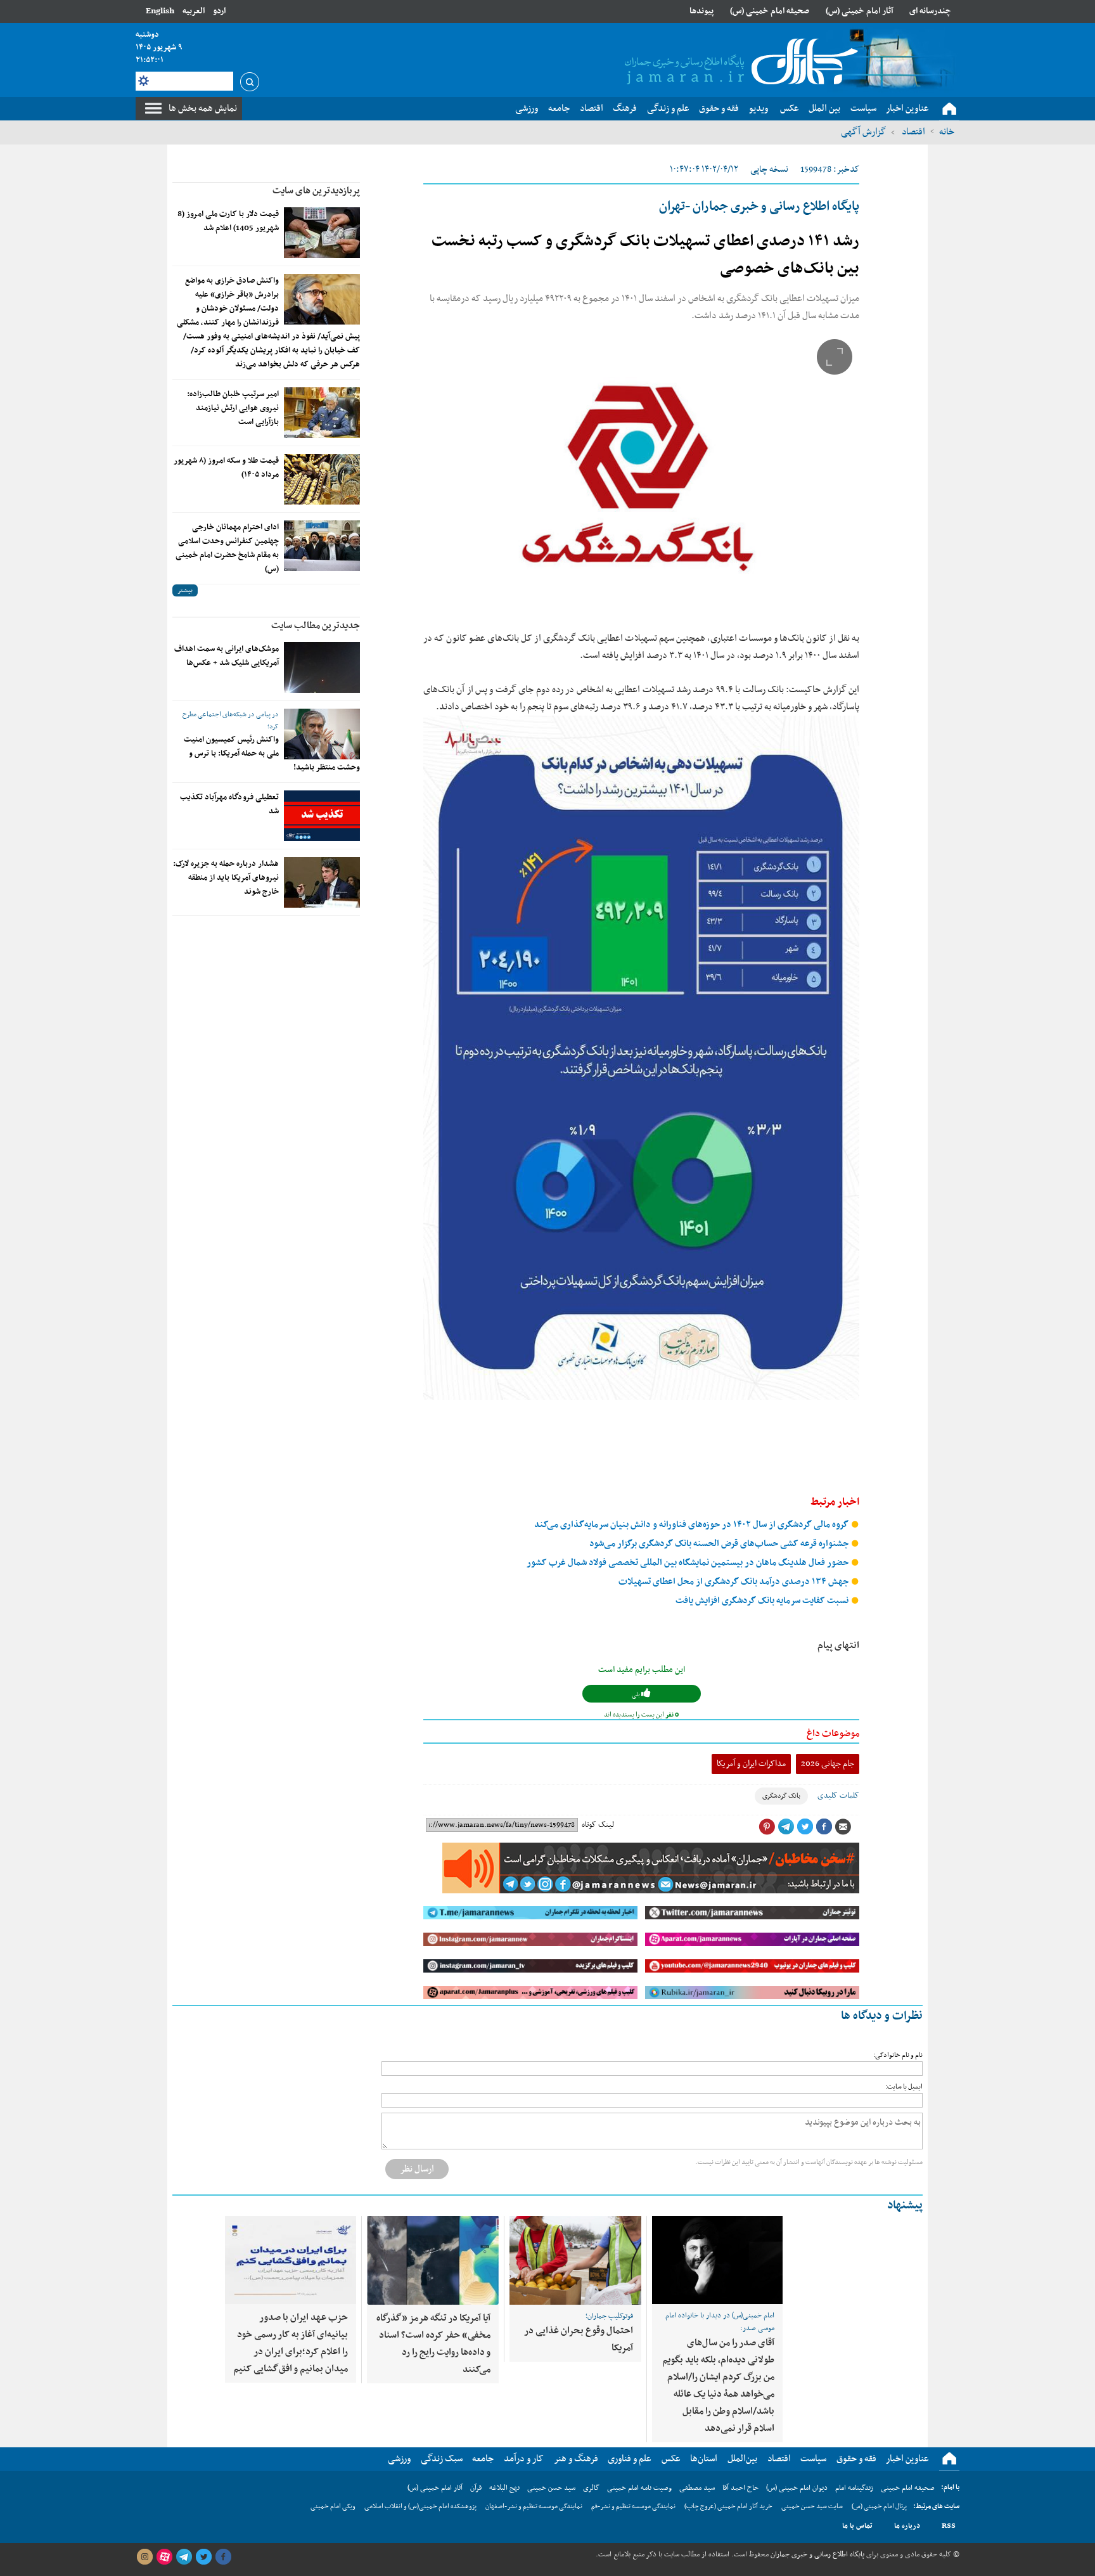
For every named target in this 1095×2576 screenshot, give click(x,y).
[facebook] (223, 2557)
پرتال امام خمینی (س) (879, 2507)
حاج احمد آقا (740, 2488)
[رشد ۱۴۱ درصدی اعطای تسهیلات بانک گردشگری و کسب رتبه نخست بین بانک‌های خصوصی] (641, 477)
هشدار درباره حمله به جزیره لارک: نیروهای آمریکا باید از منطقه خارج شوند (226, 878)
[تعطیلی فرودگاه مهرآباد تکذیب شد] (322, 816)
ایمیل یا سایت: (904, 2087)
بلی (637, 1695)
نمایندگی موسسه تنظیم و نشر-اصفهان (534, 2507)
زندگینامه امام (854, 2488)
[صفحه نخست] (949, 109)
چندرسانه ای (930, 11)
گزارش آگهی (863, 132)
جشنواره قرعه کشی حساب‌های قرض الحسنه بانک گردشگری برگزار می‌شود (720, 1544)
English (160, 11)
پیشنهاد (905, 2206)
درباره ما (907, 2526)
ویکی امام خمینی (333, 2507)
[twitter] (203, 2557)
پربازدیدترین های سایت (316, 191)
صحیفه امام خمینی (908, 2488)
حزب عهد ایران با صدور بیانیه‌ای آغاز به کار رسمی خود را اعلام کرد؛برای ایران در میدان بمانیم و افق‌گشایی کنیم (291, 2343)
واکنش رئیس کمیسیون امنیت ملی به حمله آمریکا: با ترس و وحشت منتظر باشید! (272, 754)
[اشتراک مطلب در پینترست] (767, 1827)
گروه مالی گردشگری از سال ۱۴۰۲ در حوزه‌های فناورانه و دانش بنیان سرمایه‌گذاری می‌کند (692, 1525)
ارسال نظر (417, 2169)
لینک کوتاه (598, 1825)
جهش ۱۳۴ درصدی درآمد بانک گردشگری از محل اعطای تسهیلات (734, 1582)
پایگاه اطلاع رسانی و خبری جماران (816, 2554)
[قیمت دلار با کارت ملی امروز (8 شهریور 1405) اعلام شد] (322, 233)
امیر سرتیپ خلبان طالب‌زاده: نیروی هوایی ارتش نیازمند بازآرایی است (233, 408)
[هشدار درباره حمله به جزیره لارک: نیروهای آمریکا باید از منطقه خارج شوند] (322, 882)
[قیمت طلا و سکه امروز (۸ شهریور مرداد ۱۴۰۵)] (322, 479)
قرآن (476, 2488)
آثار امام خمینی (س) (860, 11)
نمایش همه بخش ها (203, 108)
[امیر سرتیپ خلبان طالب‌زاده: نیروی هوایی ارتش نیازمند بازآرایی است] (322, 413)
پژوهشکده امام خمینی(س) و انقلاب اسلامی (420, 2507)
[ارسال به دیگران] (843, 1827)
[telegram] (184, 2557)
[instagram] (144, 2557)
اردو (219, 11)
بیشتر (185, 590)
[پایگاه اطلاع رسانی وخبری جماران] (739, 63)
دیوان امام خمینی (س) (797, 2488)
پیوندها (701, 11)
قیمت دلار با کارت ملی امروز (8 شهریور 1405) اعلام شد (228, 221)
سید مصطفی (697, 2488)
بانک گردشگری (781, 1796)
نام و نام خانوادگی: (898, 2055)
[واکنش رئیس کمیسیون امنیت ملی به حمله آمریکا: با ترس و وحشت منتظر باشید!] (322, 734)
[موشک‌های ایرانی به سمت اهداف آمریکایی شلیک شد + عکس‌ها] (322, 667)
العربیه (194, 11)
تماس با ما (857, 2526)
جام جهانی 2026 (828, 1764)
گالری (591, 2488)
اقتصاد (912, 132)
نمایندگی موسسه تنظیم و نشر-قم (633, 2507)
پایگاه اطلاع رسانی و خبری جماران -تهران (759, 207)
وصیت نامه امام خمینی (639, 2488)
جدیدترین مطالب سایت (316, 626)
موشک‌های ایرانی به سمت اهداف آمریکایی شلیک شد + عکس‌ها (227, 656)
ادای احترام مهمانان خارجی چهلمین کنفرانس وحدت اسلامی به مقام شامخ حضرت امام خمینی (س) (227, 548)
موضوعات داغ (833, 1734)
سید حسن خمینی (551, 2488)
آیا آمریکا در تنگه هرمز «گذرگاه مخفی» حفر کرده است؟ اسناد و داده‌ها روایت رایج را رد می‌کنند (433, 2344)
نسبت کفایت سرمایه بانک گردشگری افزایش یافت (763, 1601)
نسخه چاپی (769, 170)
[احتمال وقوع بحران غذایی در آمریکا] (575, 2260)
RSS (949, 2526)
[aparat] (164, 2557)
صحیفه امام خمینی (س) (770, 11)
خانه (947, 132)
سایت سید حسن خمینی (812, 2507)
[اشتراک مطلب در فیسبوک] (824, 1827)
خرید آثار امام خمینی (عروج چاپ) (728, 2507)
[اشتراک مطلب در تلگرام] (786, 1827)
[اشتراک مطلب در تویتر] (805, 1827)
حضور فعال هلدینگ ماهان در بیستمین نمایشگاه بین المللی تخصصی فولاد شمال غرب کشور (688, 1563)
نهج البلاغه (504, 2488)
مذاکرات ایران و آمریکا (751, 1764)
